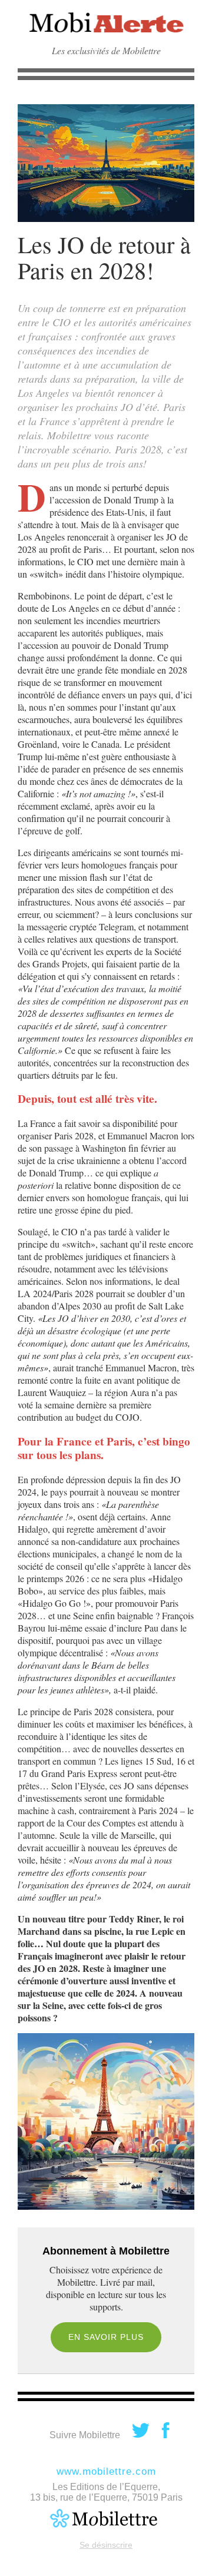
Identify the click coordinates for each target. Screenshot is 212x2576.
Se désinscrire (106, 2545)
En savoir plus (106, 2337)
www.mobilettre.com (106, 2471)
